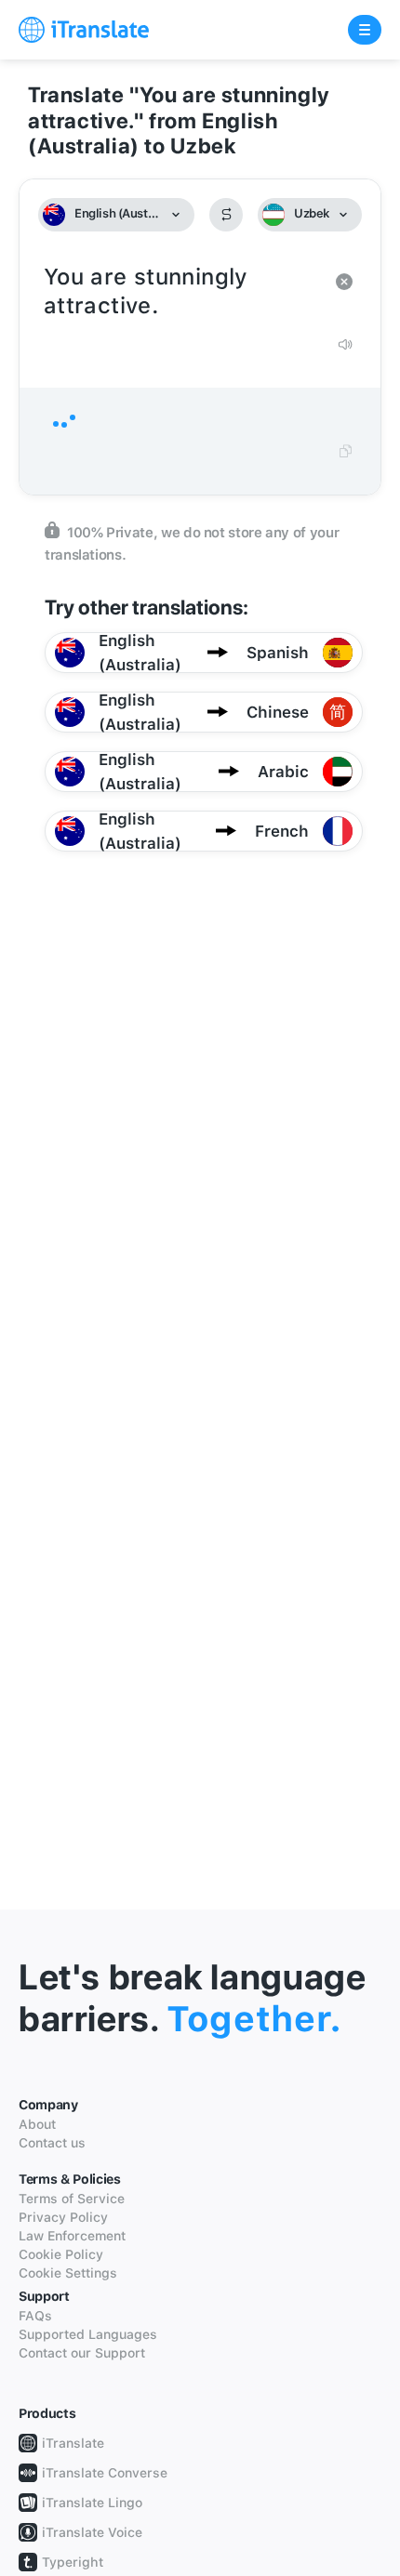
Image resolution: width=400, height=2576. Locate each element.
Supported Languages (88, 2334)
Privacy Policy (63, 2217)
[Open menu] (365, 30)
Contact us (52, 2143)
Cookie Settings (68, 2273)
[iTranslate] (84, 30)
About (37, 2124)
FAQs (35, 2316)
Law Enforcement (72, 2236)
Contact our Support (82, 2353)
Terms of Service (72, 2199)
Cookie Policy (61, 2254)
